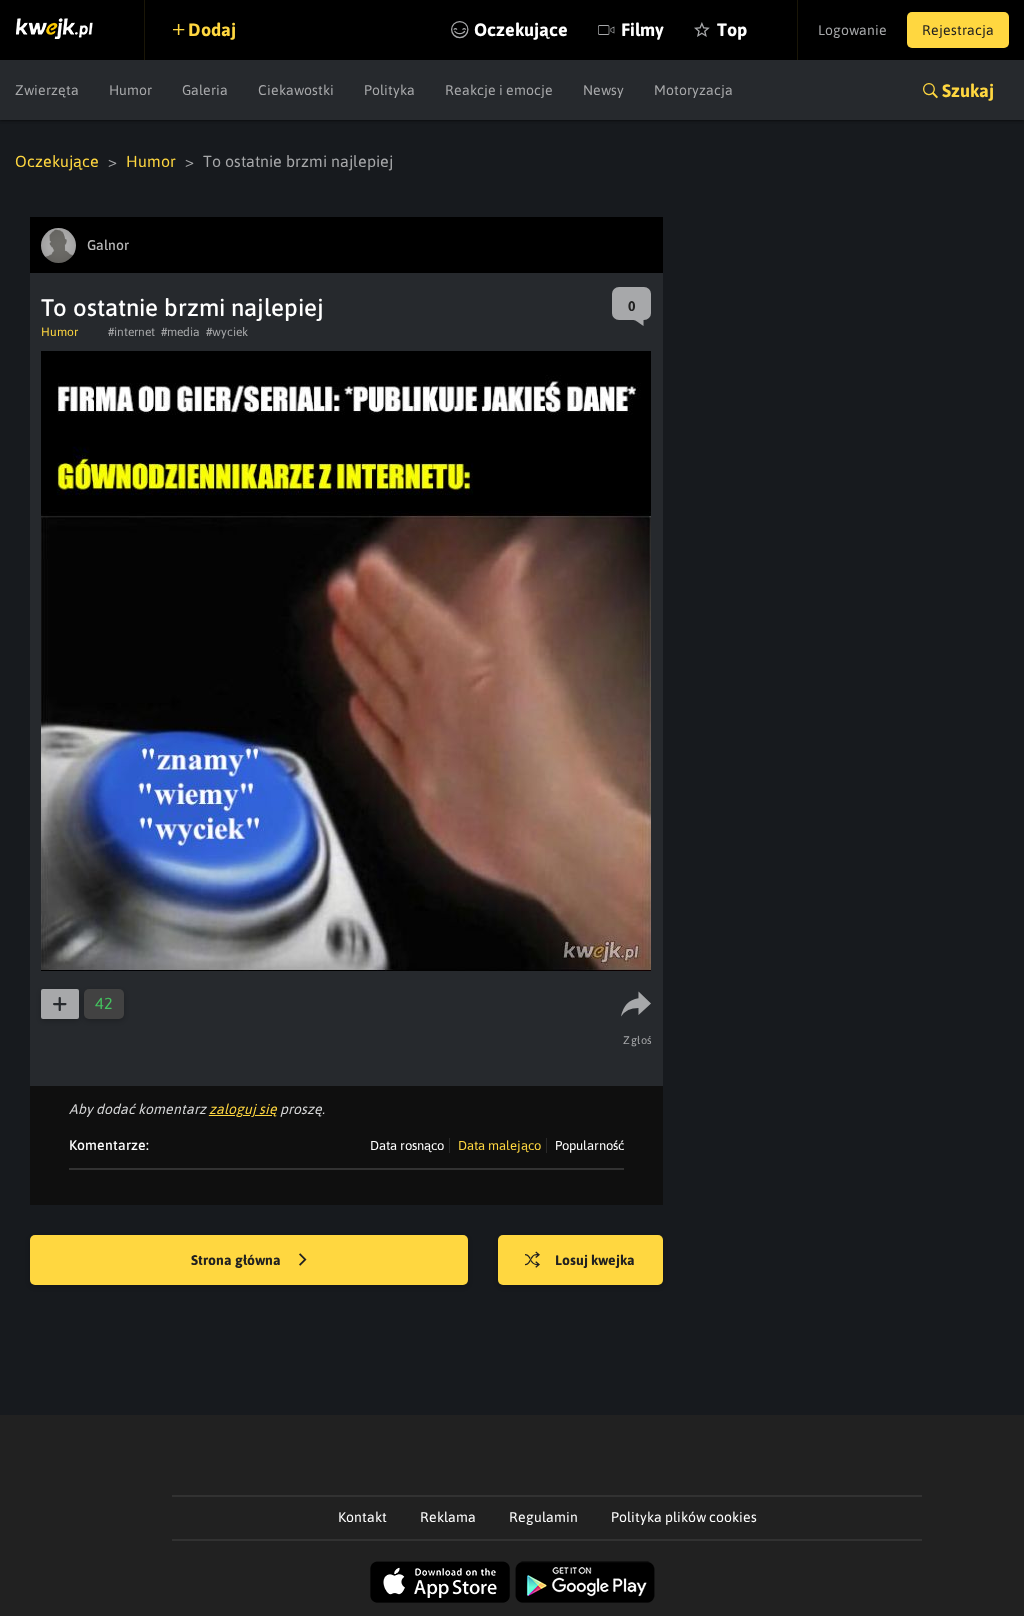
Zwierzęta (47, 90)
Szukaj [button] (968, 90)
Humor (130, 90)
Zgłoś (638, 1040)
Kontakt (362, 1517)
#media (180, 332)
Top (732, 29)
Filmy (642, 29)
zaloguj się (243, 1109)
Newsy (603, 90)
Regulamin (543, 1517)
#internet (131, 332)
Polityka (389, 90)
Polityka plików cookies (684, 1517)
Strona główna (237, 1260)
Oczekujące (521, 29)
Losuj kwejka (595, 1260)
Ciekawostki (296, 90)
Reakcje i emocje (499, 90)
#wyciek (227, 332)
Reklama (448, 1517)
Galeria (205, 90)
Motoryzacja (693, 90)
